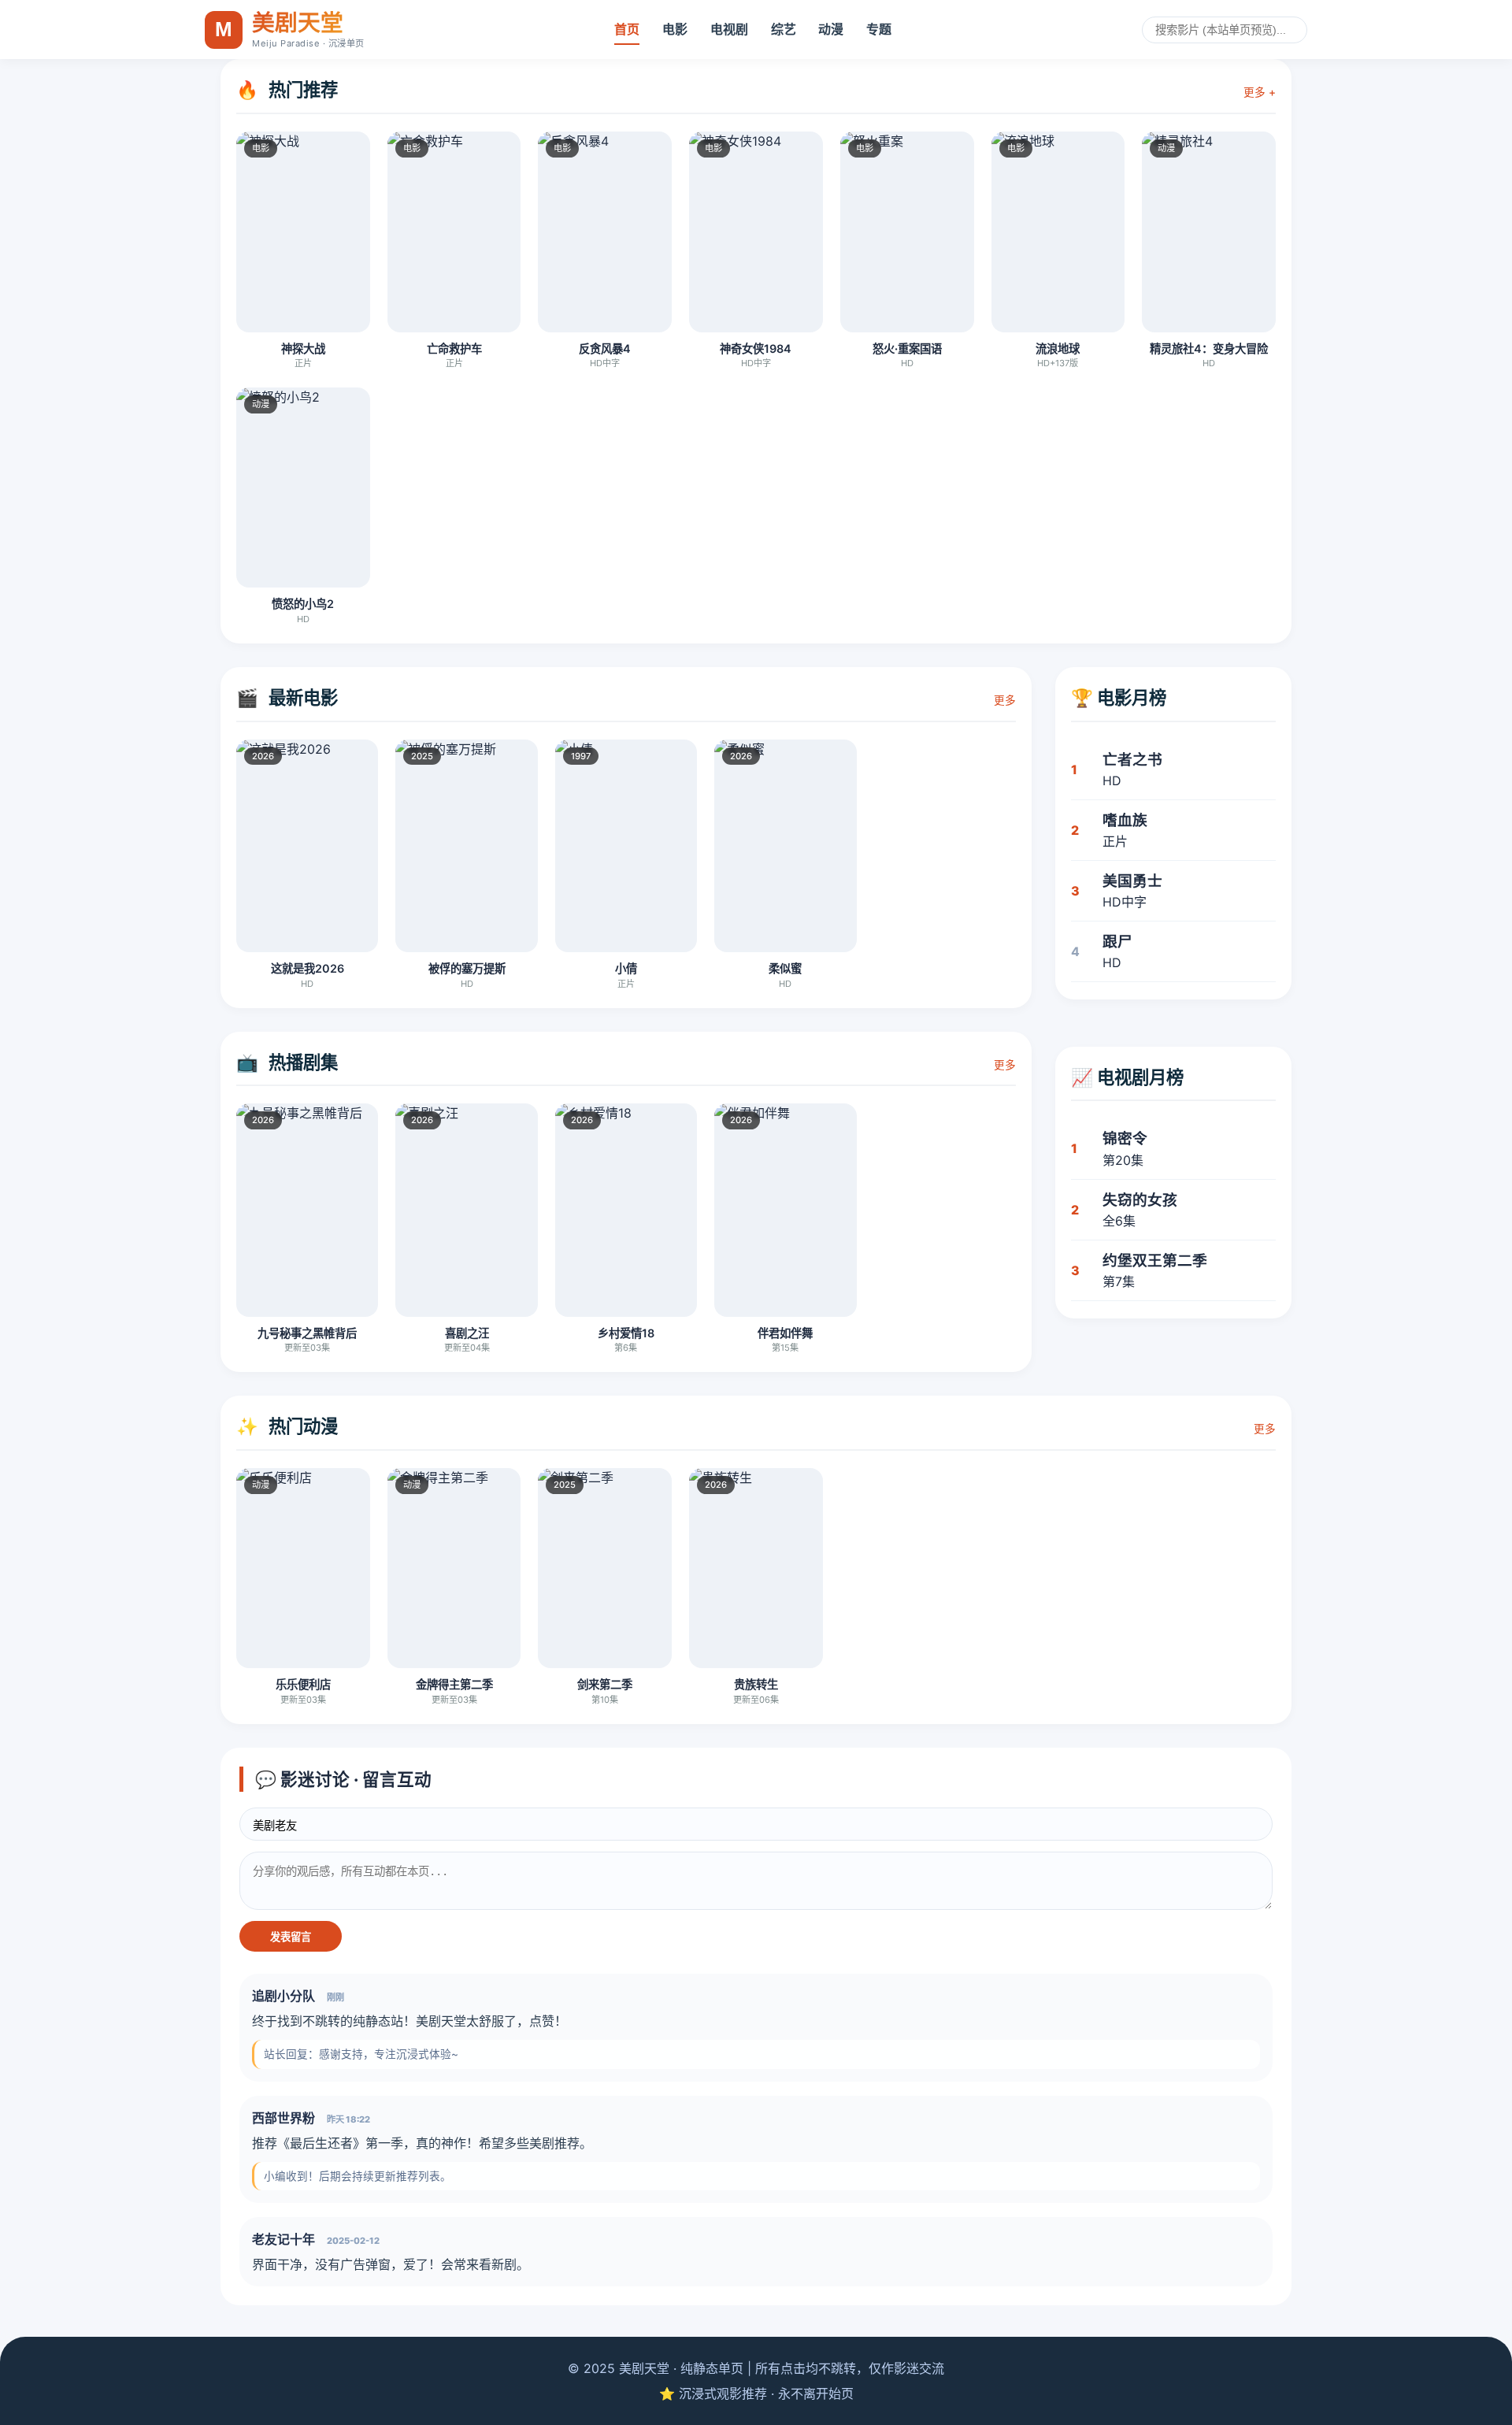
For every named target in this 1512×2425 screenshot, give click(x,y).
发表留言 (291, 1937)
